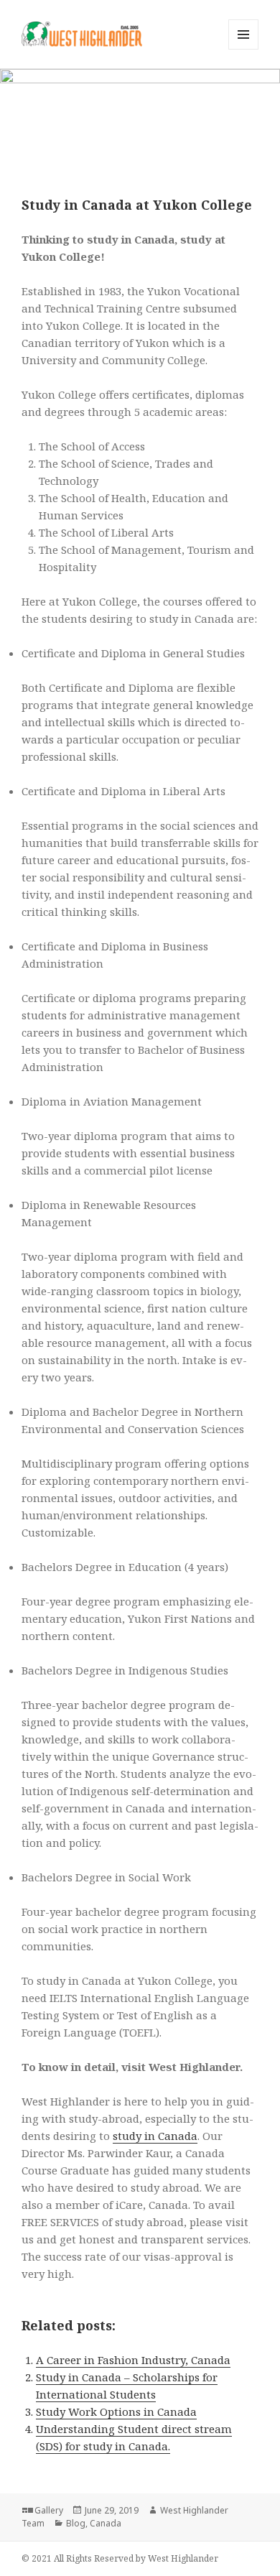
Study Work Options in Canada (116, 2411)
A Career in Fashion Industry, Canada (133, 2360)
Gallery (49, 2510)
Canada (106, 2523)
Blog (76, 2523)
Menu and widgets (244, 49)
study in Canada (155, 2136)
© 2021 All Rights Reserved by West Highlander (120, 2558)
